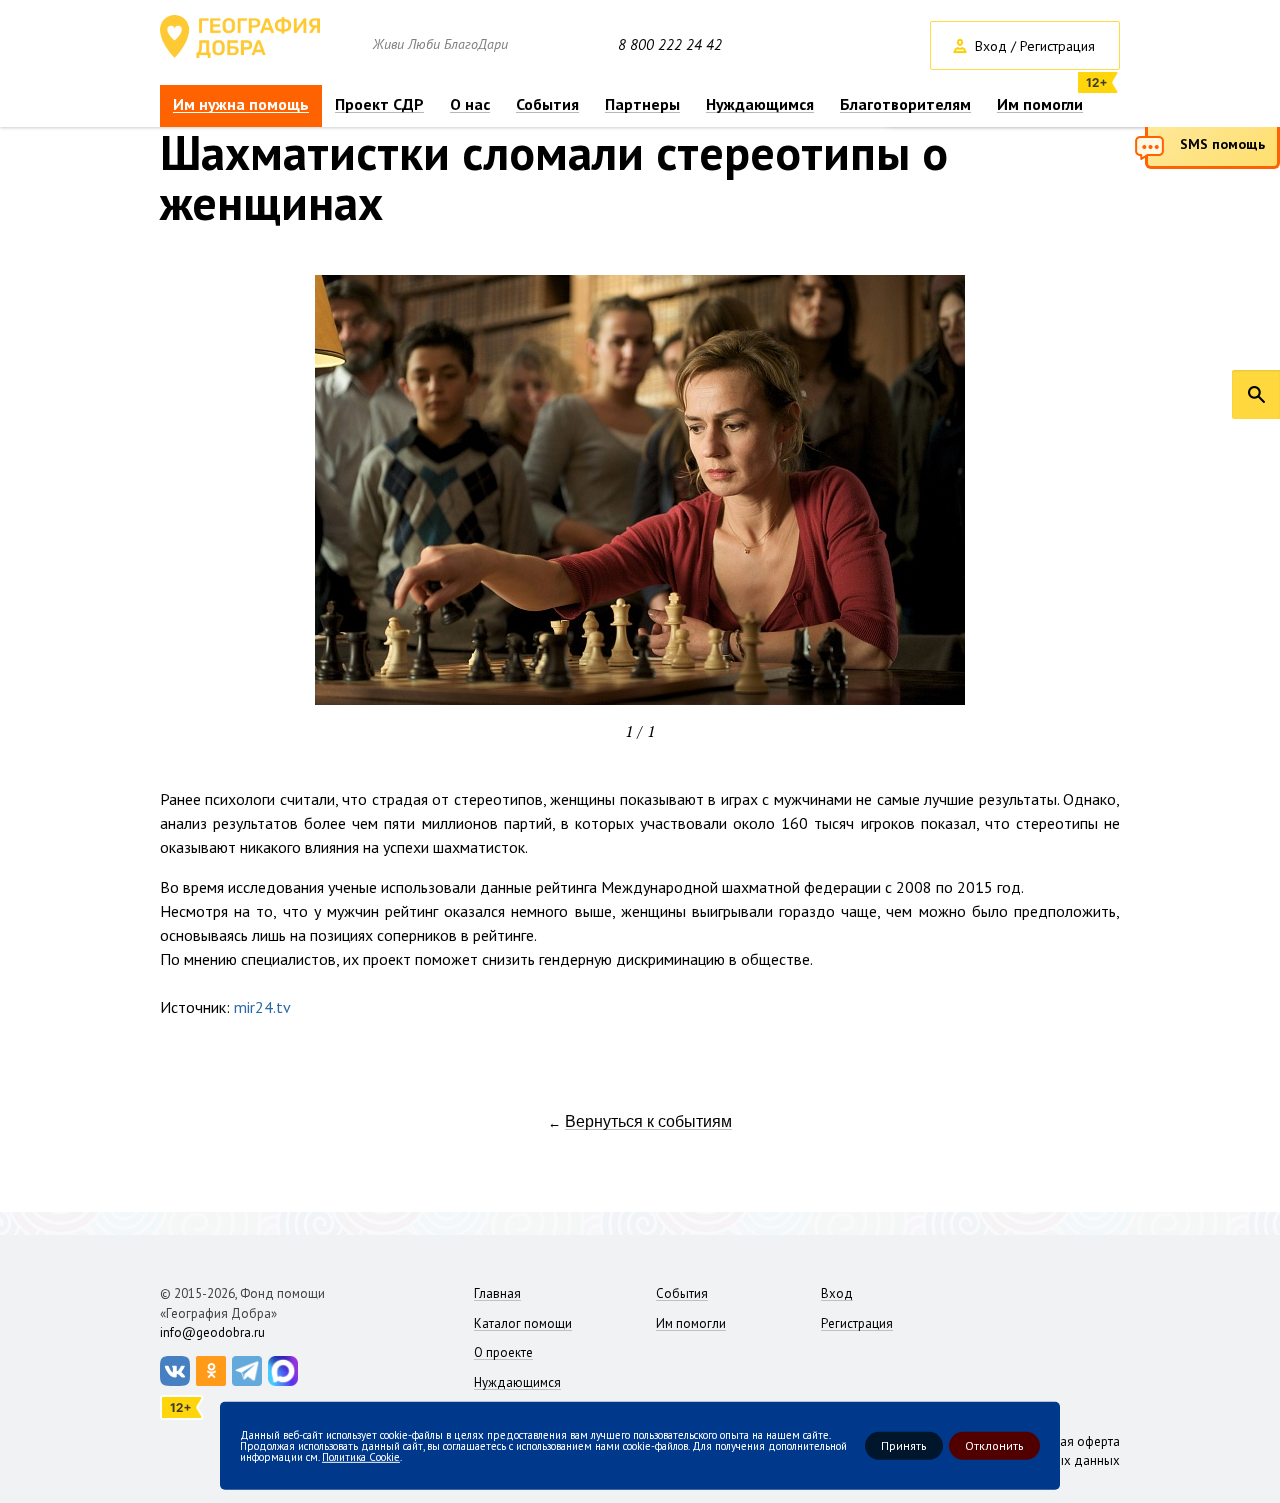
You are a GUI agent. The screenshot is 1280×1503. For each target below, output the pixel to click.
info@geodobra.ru (212, 1332)
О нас (470, 104)
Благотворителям (905, 104)
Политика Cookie (361, 1456)
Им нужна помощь (241, 104)
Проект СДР (379, 104)
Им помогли (1040, 104)
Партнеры (642, 104)
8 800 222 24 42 (670, 45)
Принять (904, 1445)
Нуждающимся (760, 104)
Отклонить (994, 1445)
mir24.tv (262, 1007)
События (547, 104)
